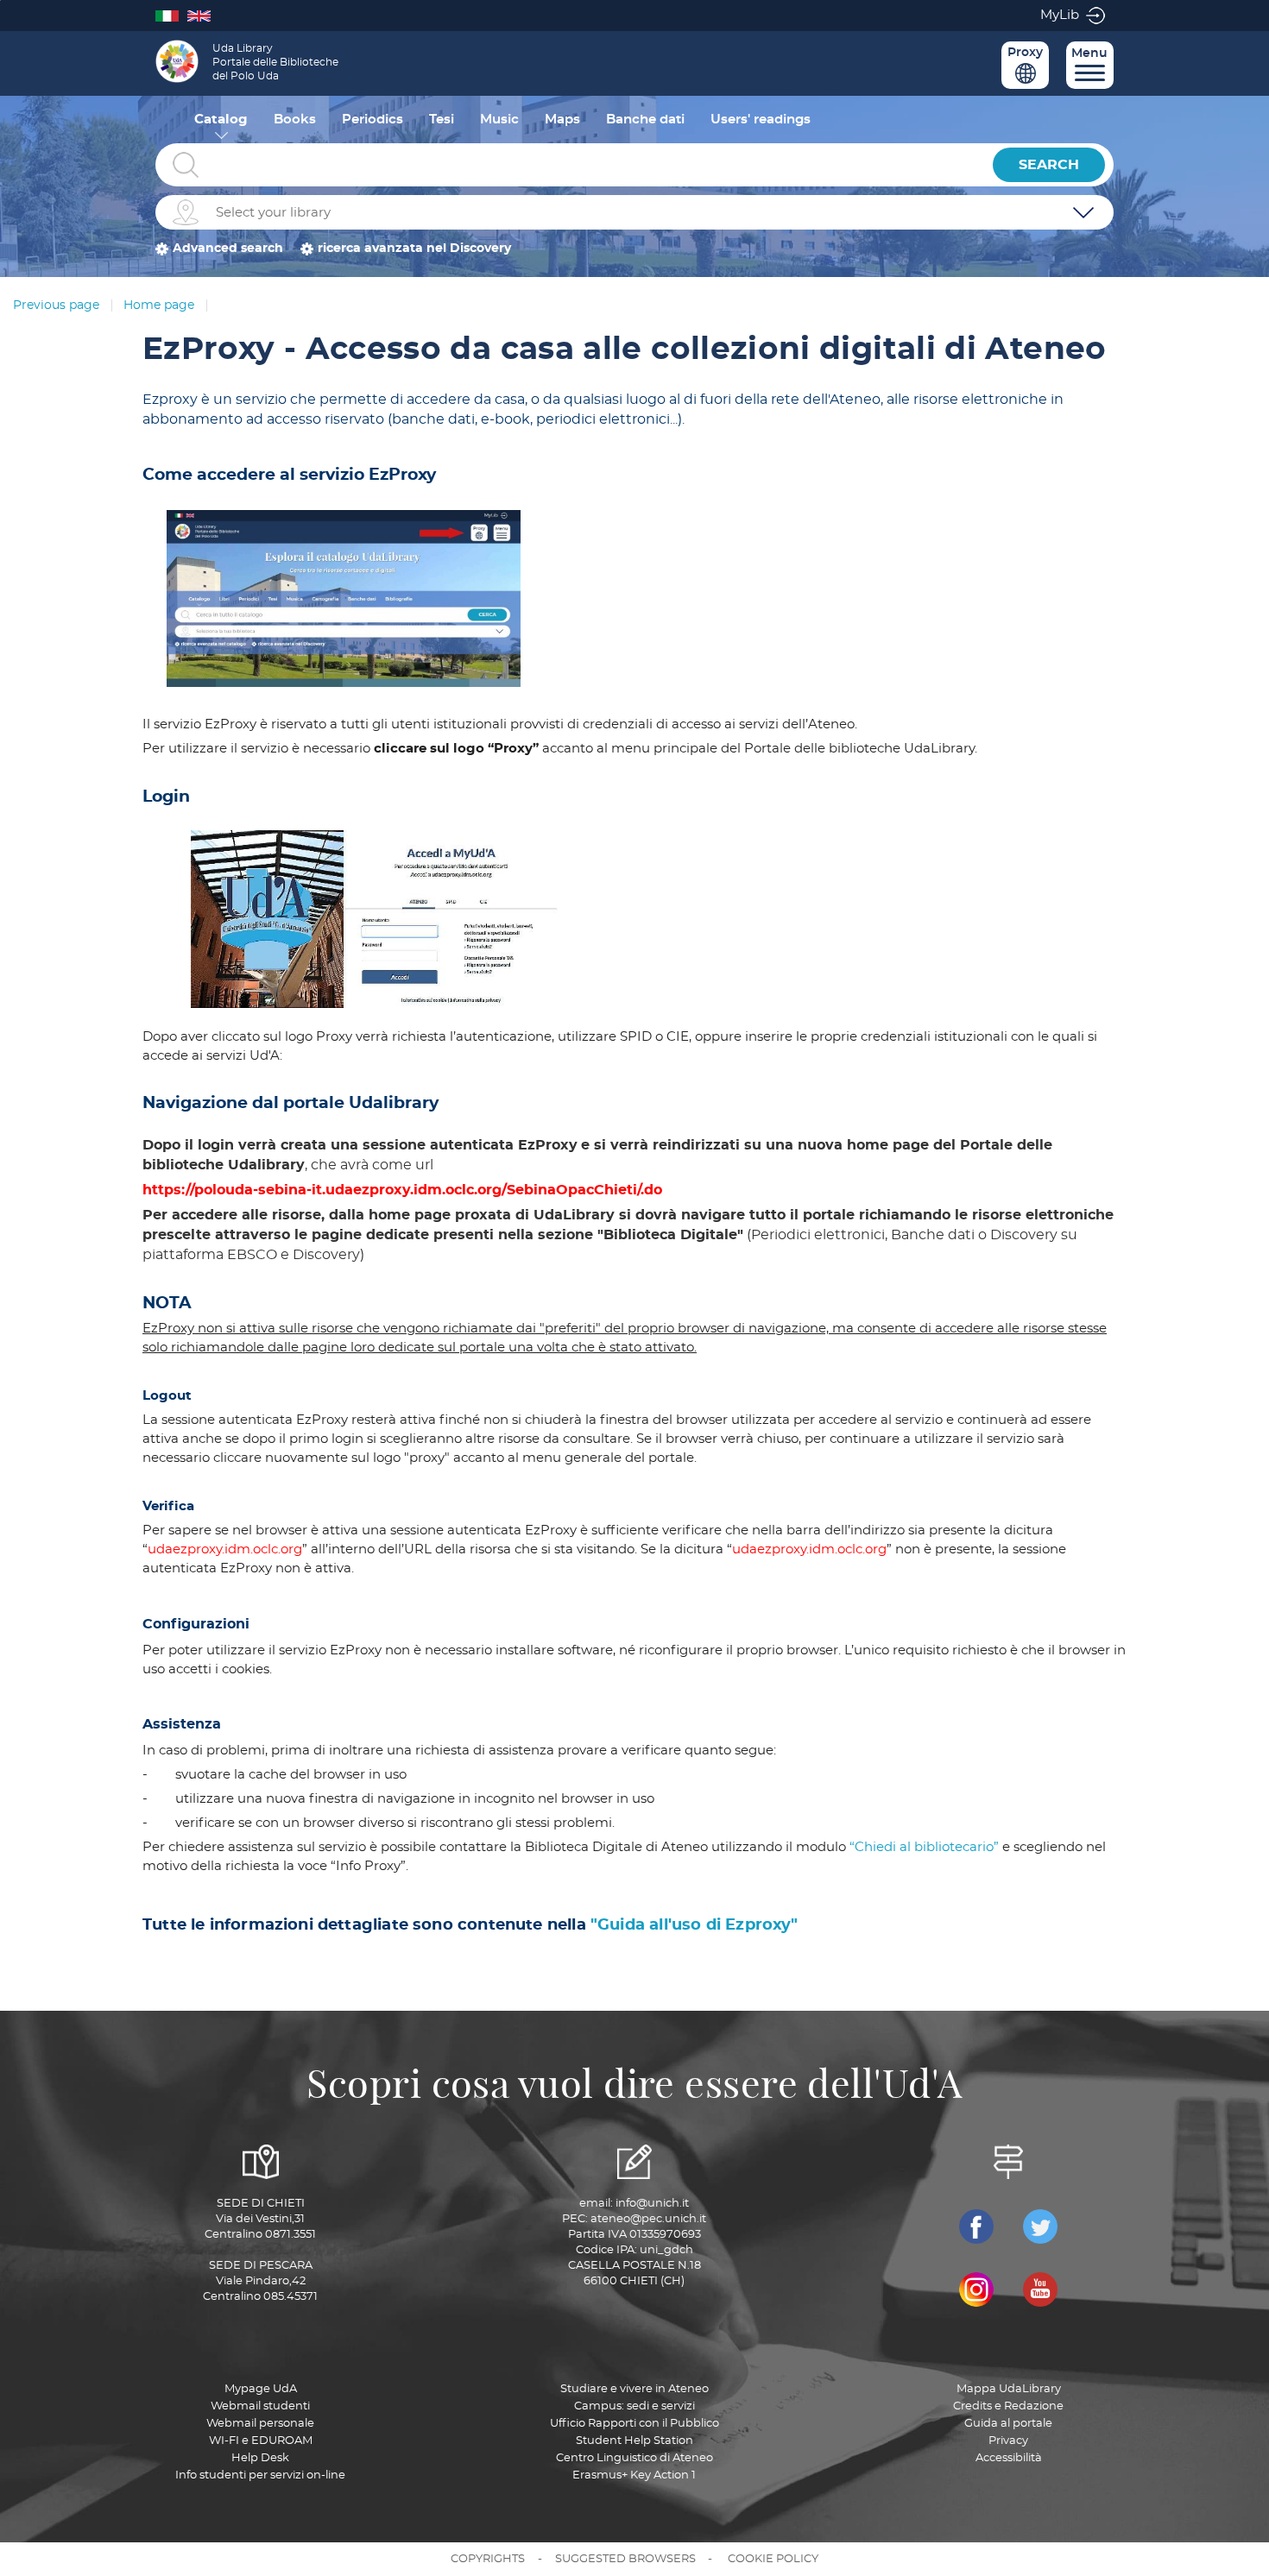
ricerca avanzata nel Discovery (414, 249)
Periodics (372, 120)
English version (203, 15)
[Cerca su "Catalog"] (570, 165)
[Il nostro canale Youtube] (1040, 2289)
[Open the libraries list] (1083, 212)
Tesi (442, 120)
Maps (562, 120)
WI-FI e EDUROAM (261, 2441)
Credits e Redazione (1008, 2406)
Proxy (1025, 53)
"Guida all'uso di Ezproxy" (694, 1925)
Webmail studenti (260, 2406)
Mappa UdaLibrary (1009, 2389)
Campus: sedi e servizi (634, 2406)
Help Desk (260, 2458)
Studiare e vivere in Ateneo (634, 2389)
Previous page (56, 305)
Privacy (1008, 2441)
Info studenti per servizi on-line (260, 2475)
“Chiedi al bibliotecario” (924, 1847)
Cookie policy (773, 2559)
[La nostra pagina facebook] (976, 2226)
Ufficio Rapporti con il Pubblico (634, 2424)
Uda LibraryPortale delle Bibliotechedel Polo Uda (275, 62)
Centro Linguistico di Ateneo (634, 2458)
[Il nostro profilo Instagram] (976, 2289)
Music (499, 120)
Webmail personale (260, 2424)
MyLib (1060, 15)
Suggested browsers (625, 2559)
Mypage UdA (261, 2389)
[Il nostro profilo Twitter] (1040, 2226)
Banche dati (645, 120)
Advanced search (228, 249)
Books (295, 120)
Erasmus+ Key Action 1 (634, 2475)
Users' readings (761, 120)
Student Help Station (634, 2441)
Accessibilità (1009, 2458)
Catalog (221, 120)
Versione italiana (171, 15)
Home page (159, 305)
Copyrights (488, 2559)
